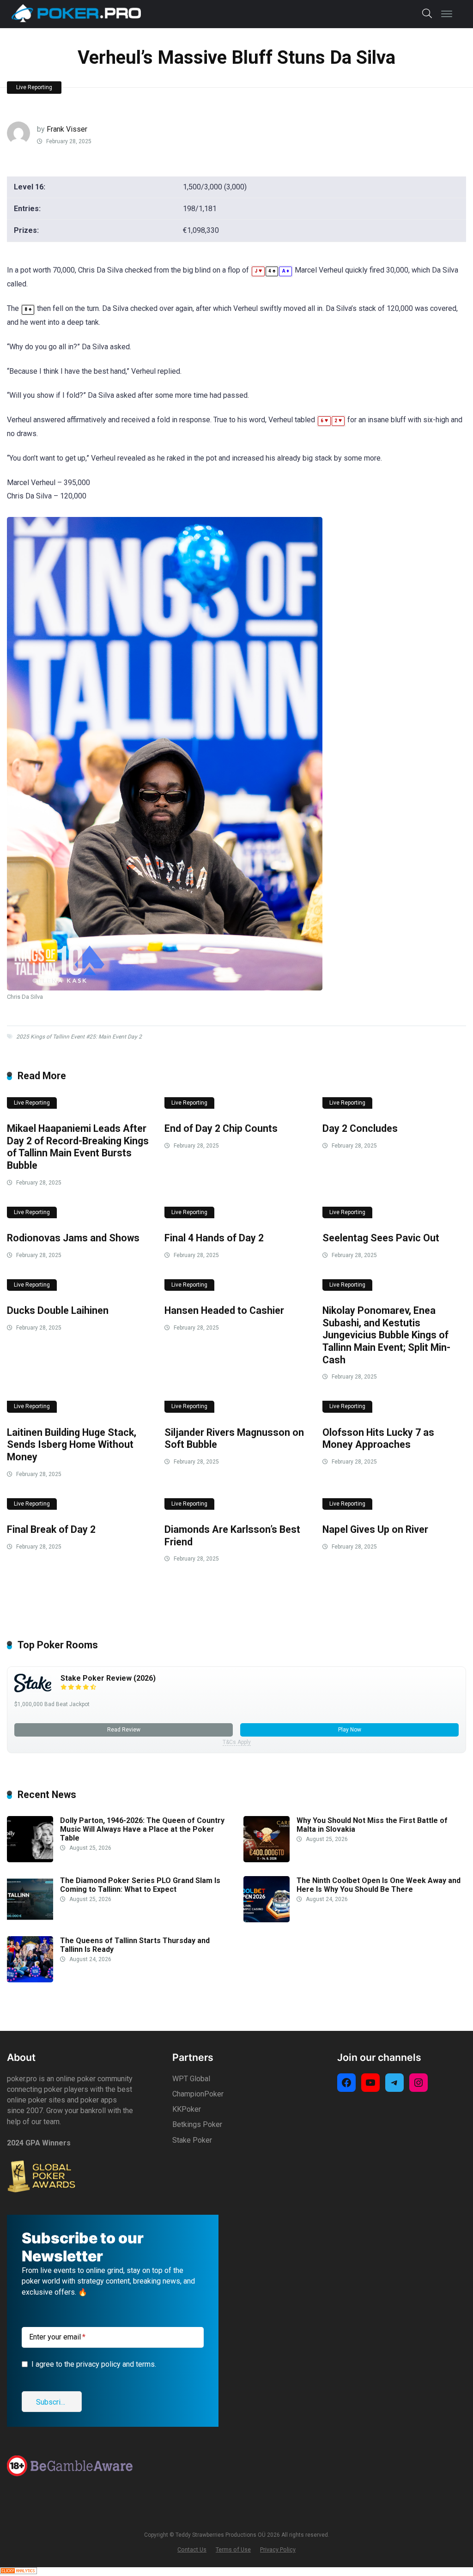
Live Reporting (34, 87)
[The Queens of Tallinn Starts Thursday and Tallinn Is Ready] (30, 1980)
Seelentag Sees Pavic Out (381, 1238)
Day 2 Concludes (360, 1128)
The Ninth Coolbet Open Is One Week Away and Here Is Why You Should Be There (379, 1885)
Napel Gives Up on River (375, 1529)
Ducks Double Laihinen (58, 1310)
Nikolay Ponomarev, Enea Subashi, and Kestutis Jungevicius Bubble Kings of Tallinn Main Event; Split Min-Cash (386, 1335)
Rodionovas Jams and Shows (73, 1238)
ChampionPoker (198, 2094)
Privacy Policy (278, 2549)
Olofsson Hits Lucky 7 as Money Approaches (378, 1439)
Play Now (350, 1730)
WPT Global (191, 2079)
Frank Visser (67, 129)
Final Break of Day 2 (51, 1529)
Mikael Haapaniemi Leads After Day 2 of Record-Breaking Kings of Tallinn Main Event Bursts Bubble (78, 1147)
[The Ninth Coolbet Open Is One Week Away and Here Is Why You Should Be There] (267, 1920)
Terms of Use (233, 2549)
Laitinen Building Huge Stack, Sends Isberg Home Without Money (72, 1445)
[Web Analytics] (18, 2572)
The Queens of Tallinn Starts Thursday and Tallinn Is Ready (135, 1945)
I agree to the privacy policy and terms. (94, 2364)
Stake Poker (192, 2140)
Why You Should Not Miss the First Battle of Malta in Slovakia (372, 1825)
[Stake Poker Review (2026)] (33, 1690)
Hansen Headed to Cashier (224, 1310)
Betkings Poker (197, 2124)
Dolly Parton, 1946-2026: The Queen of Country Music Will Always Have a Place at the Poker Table (142, 1829)
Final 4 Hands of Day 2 (214, 1238)
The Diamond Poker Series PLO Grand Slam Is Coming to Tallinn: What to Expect (140, 1885)
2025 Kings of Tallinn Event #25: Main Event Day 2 (79, 1037)
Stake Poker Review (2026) (108, 1678)
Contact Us (192, 2549)
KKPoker (187, 2109)
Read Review (124, 1730)
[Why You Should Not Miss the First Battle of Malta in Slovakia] (267, 1860)
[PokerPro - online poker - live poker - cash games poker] (76, 13)
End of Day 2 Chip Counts (221, 1128)
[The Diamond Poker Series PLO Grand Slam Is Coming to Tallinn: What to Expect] (30, 1920)
